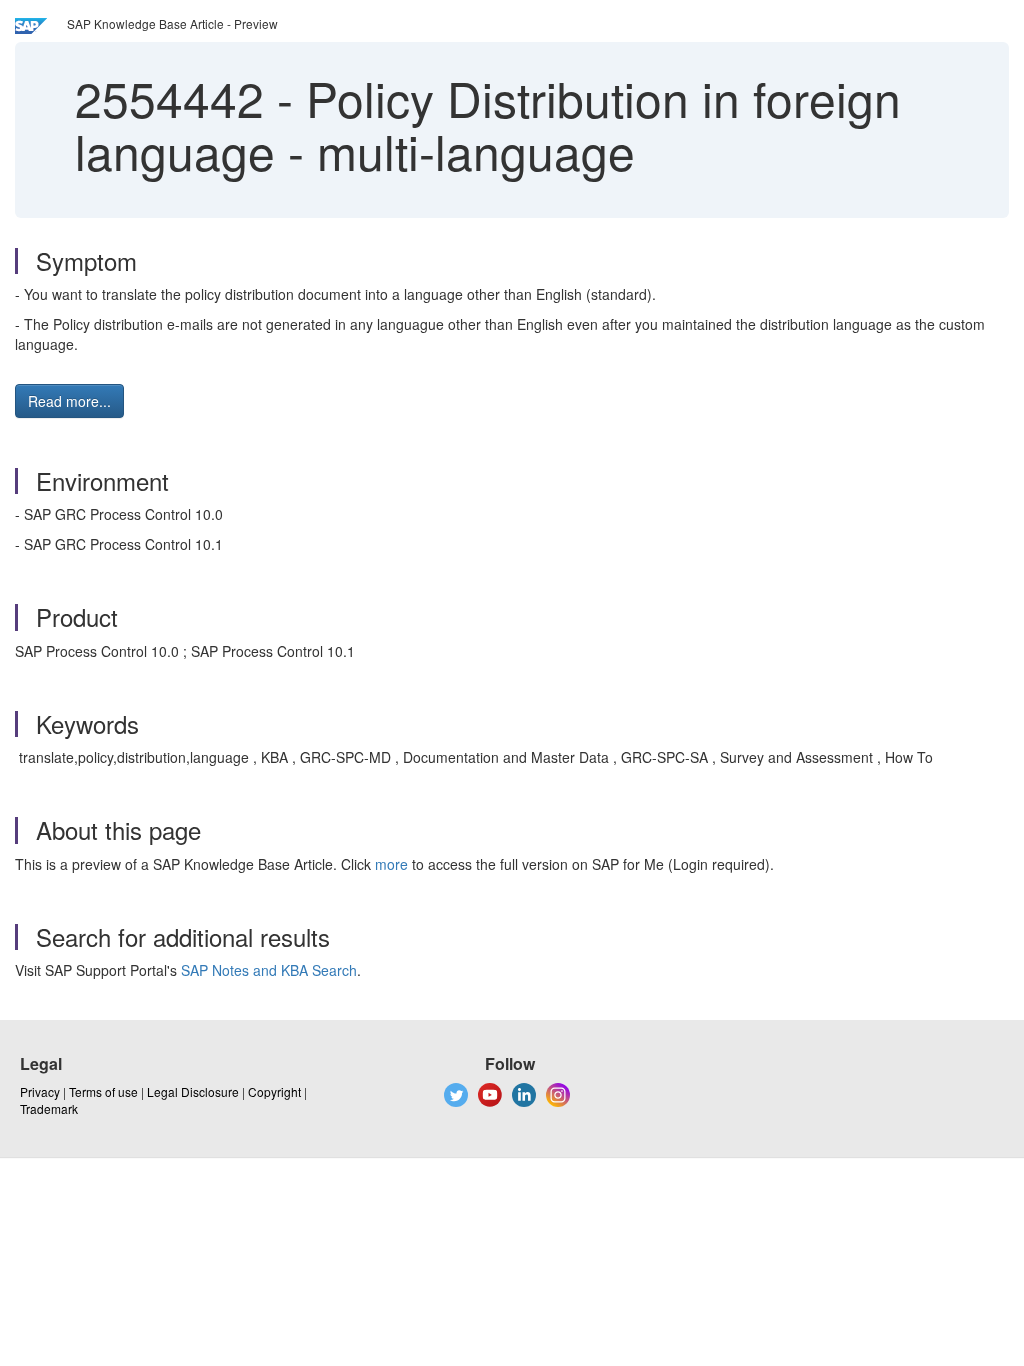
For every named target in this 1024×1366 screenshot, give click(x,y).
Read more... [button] (69, 401)
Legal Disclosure (193, 1091)
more (391, 864)
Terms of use (103, 1091)
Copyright (274, 1091)
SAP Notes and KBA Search (269, 970)
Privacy (40, 1091)
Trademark (49, 1108)
